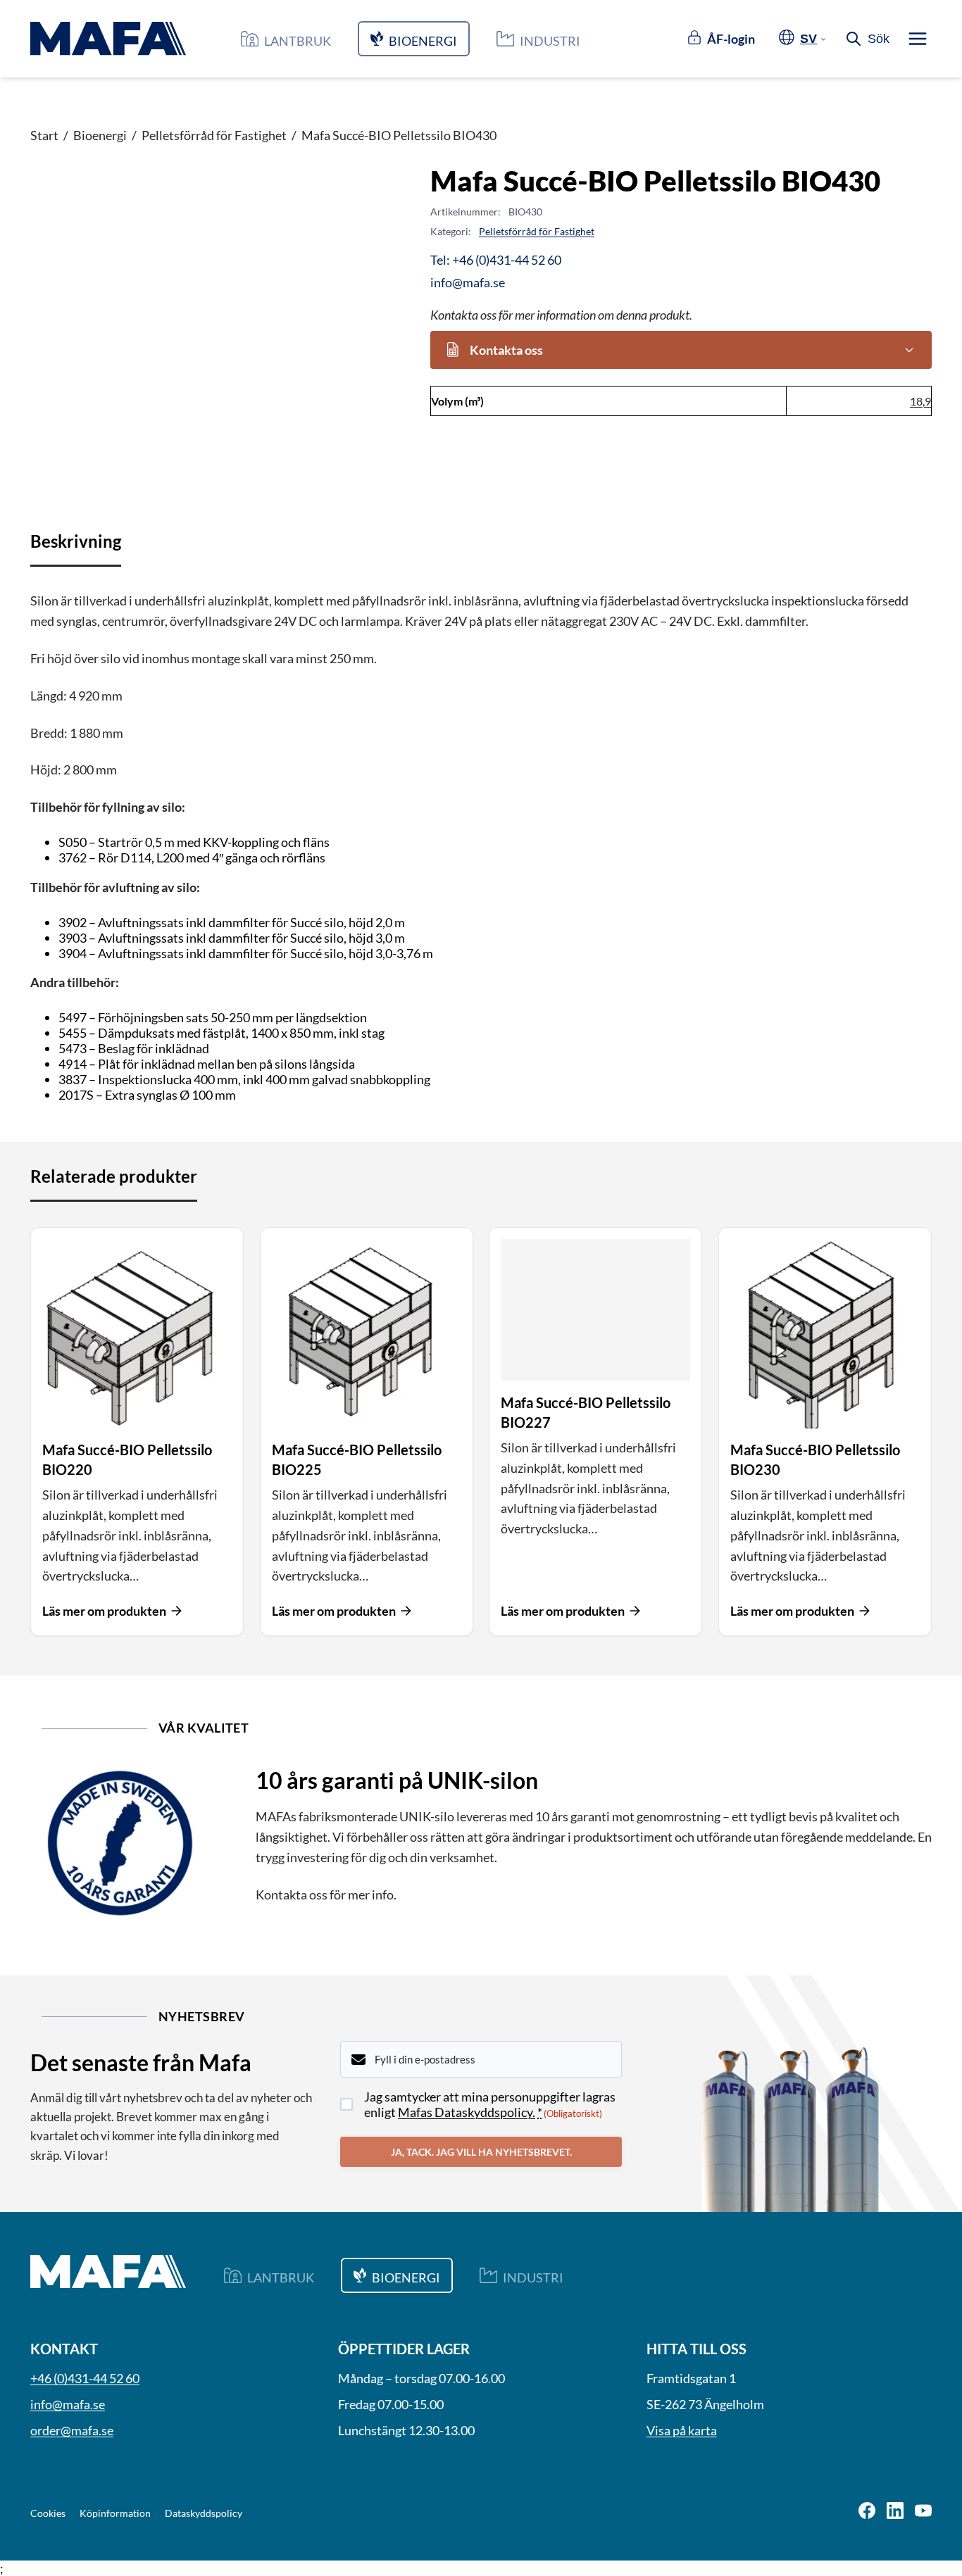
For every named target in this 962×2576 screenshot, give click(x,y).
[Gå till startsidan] (108, 38)
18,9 (920, 401)
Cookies (48, 2513)
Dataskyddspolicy (204, 2513)
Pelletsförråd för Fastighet (214, 135)
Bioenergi (100, 135)
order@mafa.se (72, 2430)
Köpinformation (115, 2513)
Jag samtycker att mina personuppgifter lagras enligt (490, 2104)
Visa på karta (682, 2430)
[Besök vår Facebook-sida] (867, 2512)
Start (44, 135)
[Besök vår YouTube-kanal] (923, 2512)
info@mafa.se (468, 282)
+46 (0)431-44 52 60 (85, 2378)
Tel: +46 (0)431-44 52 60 (496, 260)
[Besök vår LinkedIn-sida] (895, 2512)
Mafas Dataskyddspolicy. (467, 2112)
